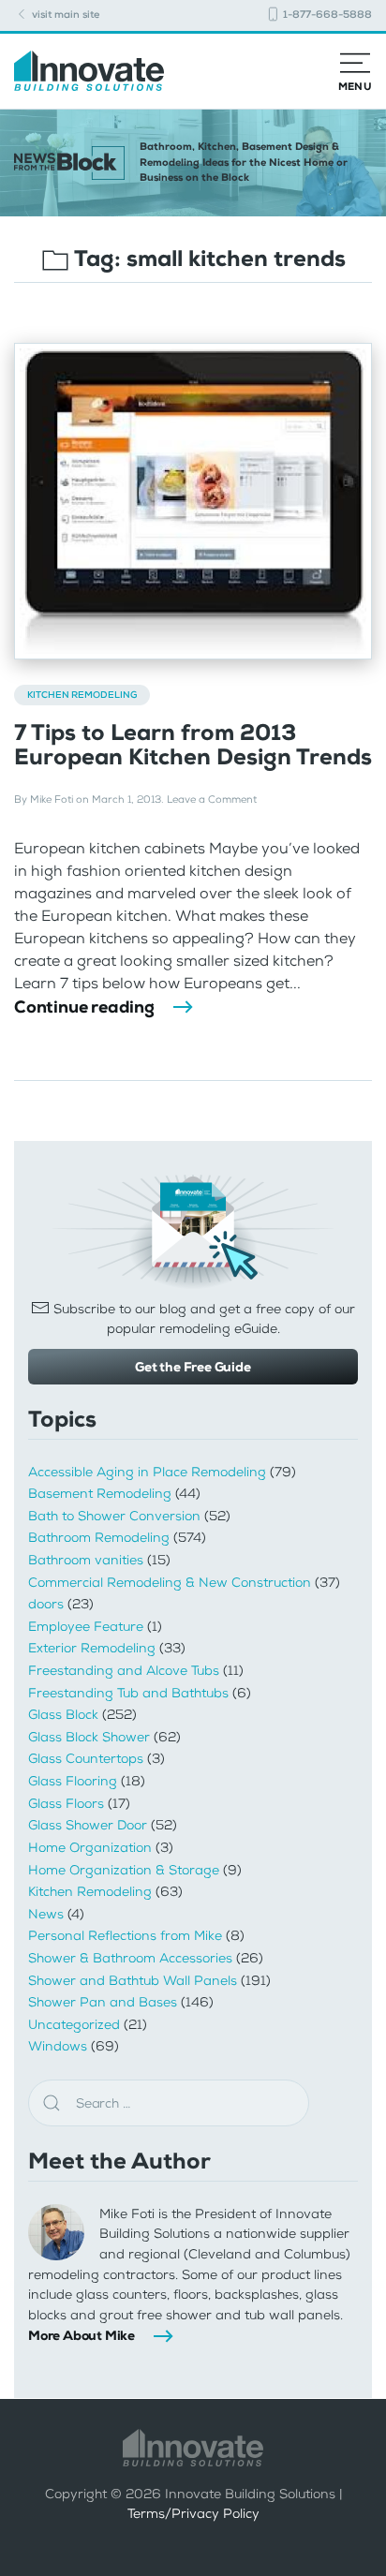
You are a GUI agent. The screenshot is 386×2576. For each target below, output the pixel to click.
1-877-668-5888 (326, 15)
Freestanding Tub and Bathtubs (128, 1693)
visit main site (64, 15)
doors (46, 1604)
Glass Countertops (86, 1759)
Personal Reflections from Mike (125, 1936)
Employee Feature (86, 1627)
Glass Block (63, 1715)
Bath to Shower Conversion (114, 1516)
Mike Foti (52, 799)
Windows (58, 2046)
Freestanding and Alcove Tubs (124, 1671)
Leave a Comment (212, 799)
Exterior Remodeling (92, 1648)
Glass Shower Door (88, 1825)
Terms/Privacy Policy (193, 2514)
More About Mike (82, 2335)
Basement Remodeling (100, 1494)
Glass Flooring (73, 1781)
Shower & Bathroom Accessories (130, 1958)
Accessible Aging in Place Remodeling (147, 1472)
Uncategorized (74, 2025)
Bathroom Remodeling (99, 1538)
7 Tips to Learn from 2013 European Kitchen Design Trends (193, 745)
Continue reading (84, 1007)
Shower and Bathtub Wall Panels (133, 1981)
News (46, 1914)
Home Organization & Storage (124, 1870)
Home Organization (90, 1848)
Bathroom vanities (86, 1560)
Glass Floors (66, 1804)
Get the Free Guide (193, 1367)
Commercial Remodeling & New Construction (170, 1583)
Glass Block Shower (89, 1737)
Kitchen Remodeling (82, 695)
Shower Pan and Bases (103, 2002)
